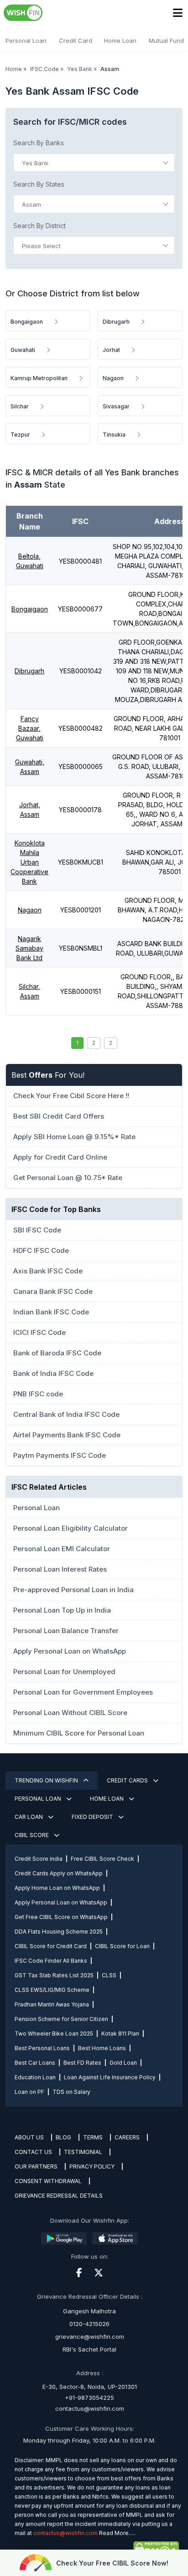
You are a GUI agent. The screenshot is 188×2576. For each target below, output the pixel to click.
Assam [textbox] (31, 204)
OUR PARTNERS (36, 2166)
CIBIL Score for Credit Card (51, 1946)
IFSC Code (44, 69)
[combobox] (94, 163)
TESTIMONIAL (83, 2152)
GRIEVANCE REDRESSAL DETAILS (59, 2196)
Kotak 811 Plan (120, 2034)
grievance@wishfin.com (90, 2337)
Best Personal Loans (42, 2048)
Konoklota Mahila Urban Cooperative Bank (29, 862)
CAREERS (127, 2137)
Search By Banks (39, 143)
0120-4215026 (89, 2324)
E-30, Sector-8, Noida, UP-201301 (90, 2387)
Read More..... (117, 2533)
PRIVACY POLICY (92, 2166)
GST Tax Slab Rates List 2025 (54, 1975)
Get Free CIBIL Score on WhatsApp (61, 1917)
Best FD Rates (82, 2063)
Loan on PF (29, 2092)
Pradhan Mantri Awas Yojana (52, 2004)
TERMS (93, 2137)
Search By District (39, 226)
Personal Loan (26, 41)
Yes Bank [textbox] (35, 163)
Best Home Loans (102, 2048)
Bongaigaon (30, 609)
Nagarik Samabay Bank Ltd (29, 948)
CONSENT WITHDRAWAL (48, 2181)
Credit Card (76, 41)
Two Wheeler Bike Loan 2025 (54, 2034)
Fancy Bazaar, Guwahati (30, 728)
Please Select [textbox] (41, 246)
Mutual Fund (166, 41)
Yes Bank (80, 69)
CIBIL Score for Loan (122, 1946)
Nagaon (30, 910)
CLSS (109, 1975)
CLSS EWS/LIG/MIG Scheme (52, 1990)
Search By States (39, 184)
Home (14, 69)
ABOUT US (29, 2137)
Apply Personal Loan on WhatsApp (61, 1902)
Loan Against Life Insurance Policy (110, 2077)
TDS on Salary (71, 2092)
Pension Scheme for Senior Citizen (61, 2019)
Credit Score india (39, 1859)
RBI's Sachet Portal (89, 2349)
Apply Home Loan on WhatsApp (57, 1888)
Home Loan (120, 41)
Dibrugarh (29, 671)
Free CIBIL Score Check (102, 1859)
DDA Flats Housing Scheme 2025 (59, 1932)
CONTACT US (33, 2152)
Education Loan (35, 2077)
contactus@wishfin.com (90, 2408)
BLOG (63, 2137)
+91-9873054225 (89, 2398)
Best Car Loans (35, 2063)
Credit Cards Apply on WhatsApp (59, 1873)
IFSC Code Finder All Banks (51, 1961)
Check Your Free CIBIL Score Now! (112, 2563)
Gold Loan (123, 2063)
